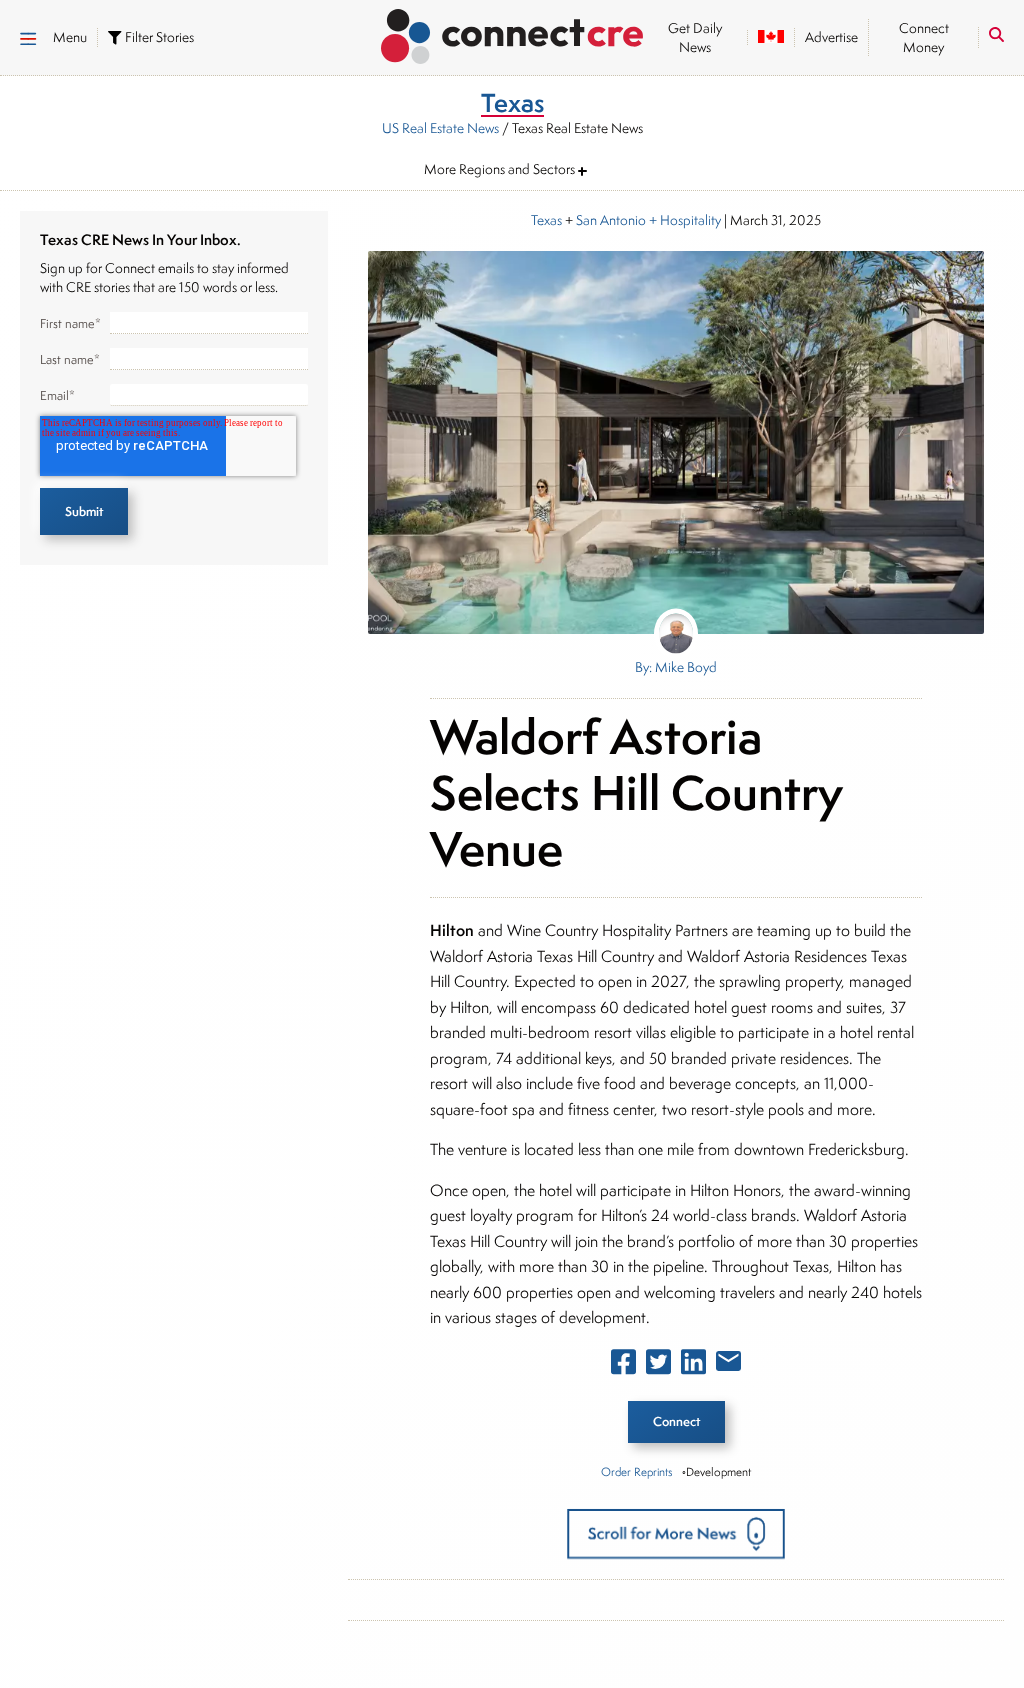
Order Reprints (636, 1471)
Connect (676, 1421)
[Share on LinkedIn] (693, 1366)
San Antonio (611, 220)
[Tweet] (658, 1366)
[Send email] (728, 1365)
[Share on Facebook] (623, 1366)
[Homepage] (512, 33)
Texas (546, 220)
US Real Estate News (440, 128)
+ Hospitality (683, 220)
